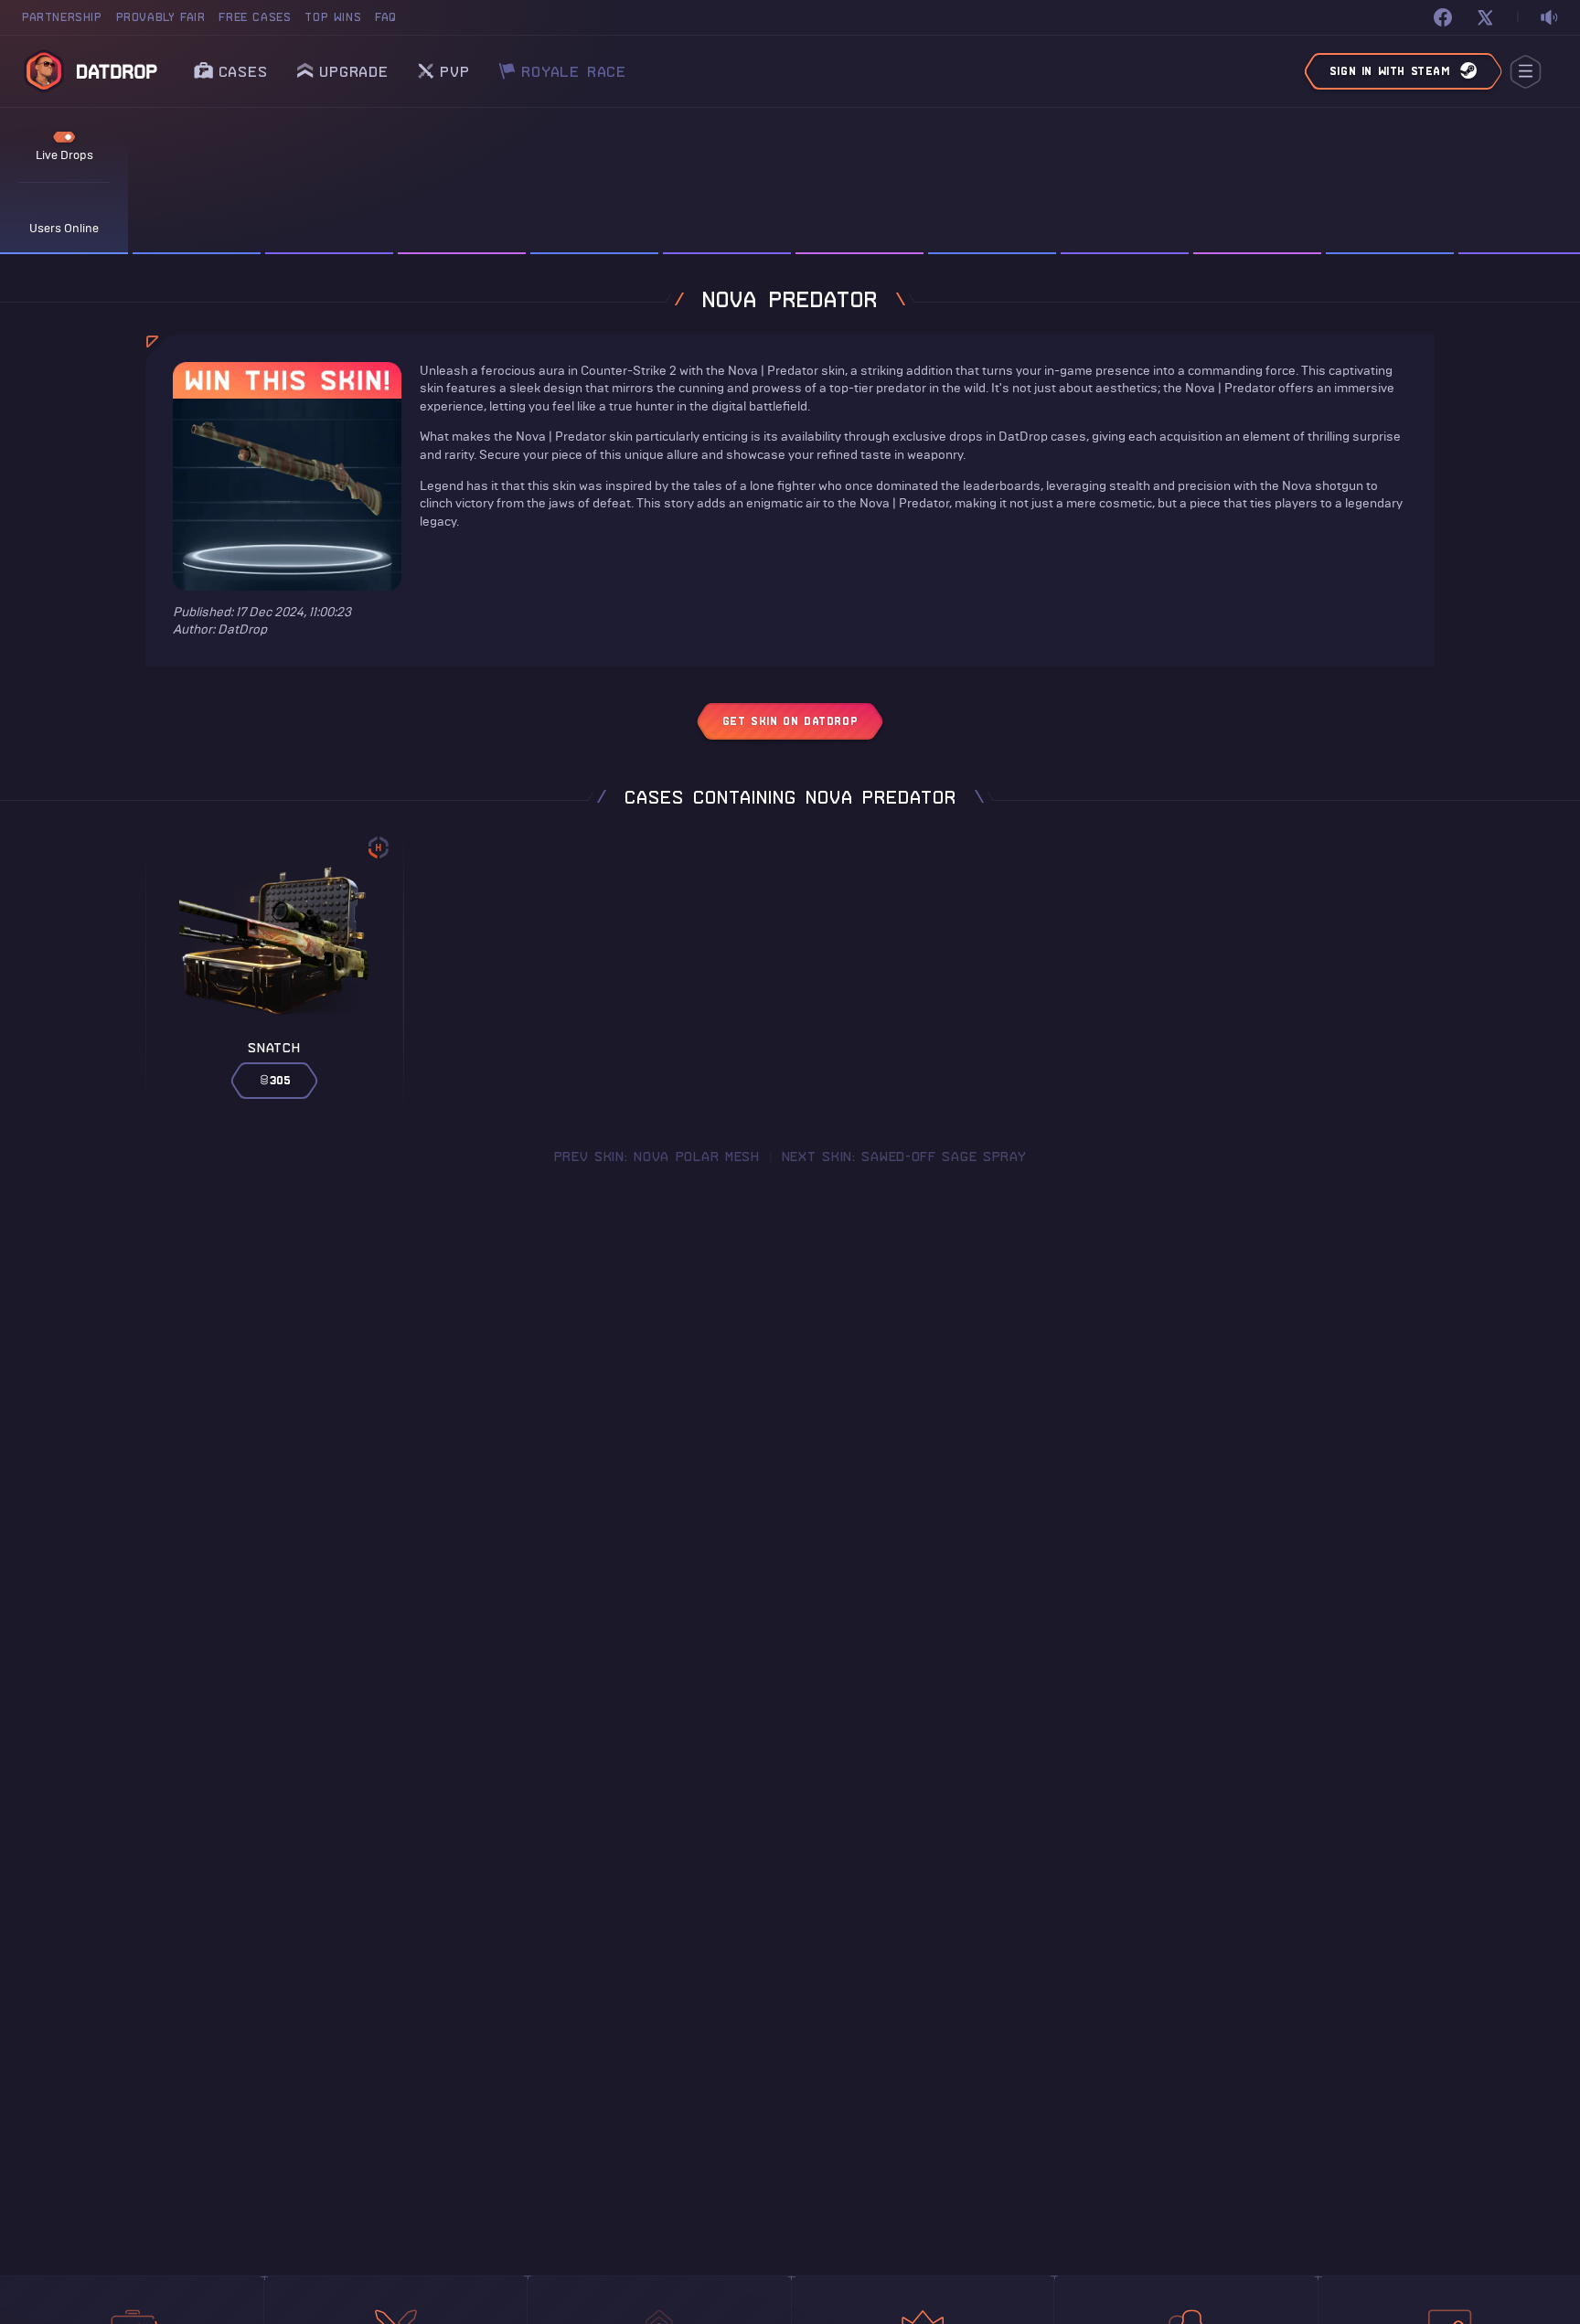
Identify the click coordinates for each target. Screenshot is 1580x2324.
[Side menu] (1526, 72)
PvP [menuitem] (454, 66)
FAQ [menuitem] (386, 17)
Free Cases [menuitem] (255, 17)
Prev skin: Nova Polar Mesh (657, 1157)
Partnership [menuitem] (62, 17)
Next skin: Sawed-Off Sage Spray (904, 1157)
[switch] (1549, 18)
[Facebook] (1443, 17)
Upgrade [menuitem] (354, 71)
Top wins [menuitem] (333, 17)
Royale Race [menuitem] (574, 66)
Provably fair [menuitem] (161, 17)
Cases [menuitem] (243, 71)
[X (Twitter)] (1485, 17)
